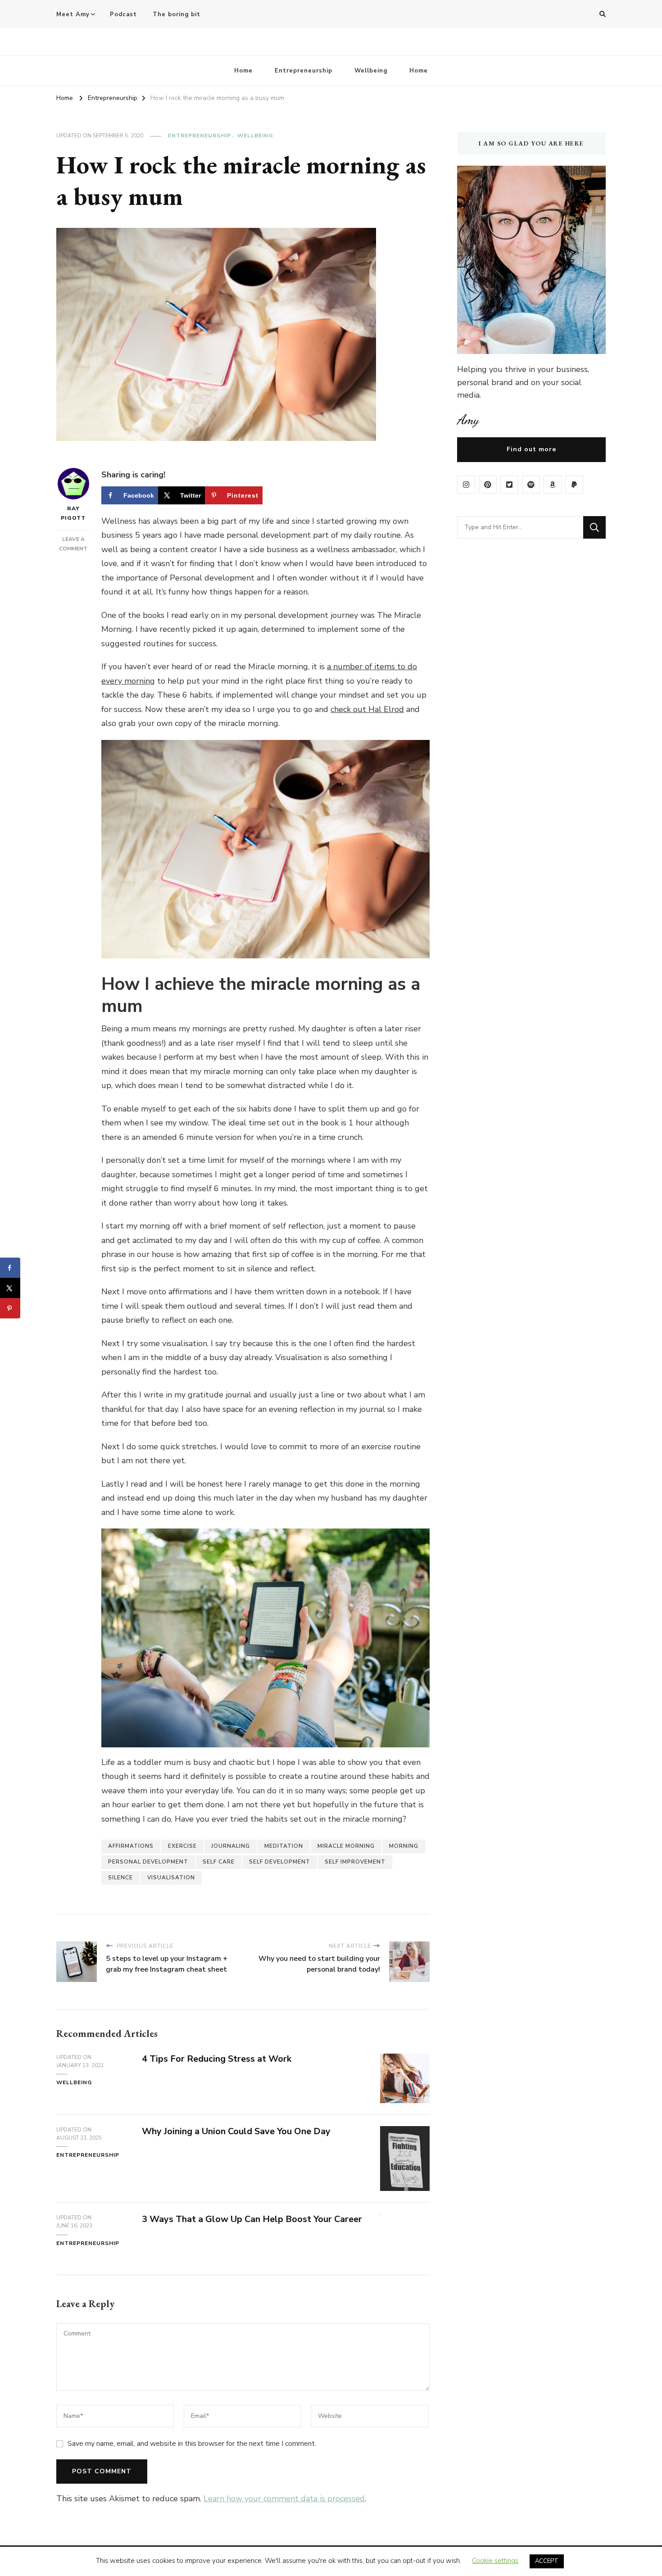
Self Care (219, 1862)
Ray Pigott (73, 513)
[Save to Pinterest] (10, 1308)
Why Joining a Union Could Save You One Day (236, 2131)
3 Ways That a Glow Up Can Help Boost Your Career (252, 2219)
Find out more (531, 449)
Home (243, 71)
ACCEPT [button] (547, 2561)
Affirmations (131, 1846)
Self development (280, 1862)
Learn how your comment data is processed (284, 2499)
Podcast (123, 14)
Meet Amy (73, 14)
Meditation (284, 1846)
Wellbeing (371, 71)
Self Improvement (355, 1862)
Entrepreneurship (304, 71)
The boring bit (177, 14)
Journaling (231, 1846)
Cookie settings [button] (495, 2561)
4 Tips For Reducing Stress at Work (217, 2059)
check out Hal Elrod (367, 709)
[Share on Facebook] (10, 1268)
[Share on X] (10, 1288)
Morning (404, 1846)
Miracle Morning (346, 1846)
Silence (120, 1878)
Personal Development (148, 1862)
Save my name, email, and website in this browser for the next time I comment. (192, 2444)
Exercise (182, 1846)
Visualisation (171, 1878)
